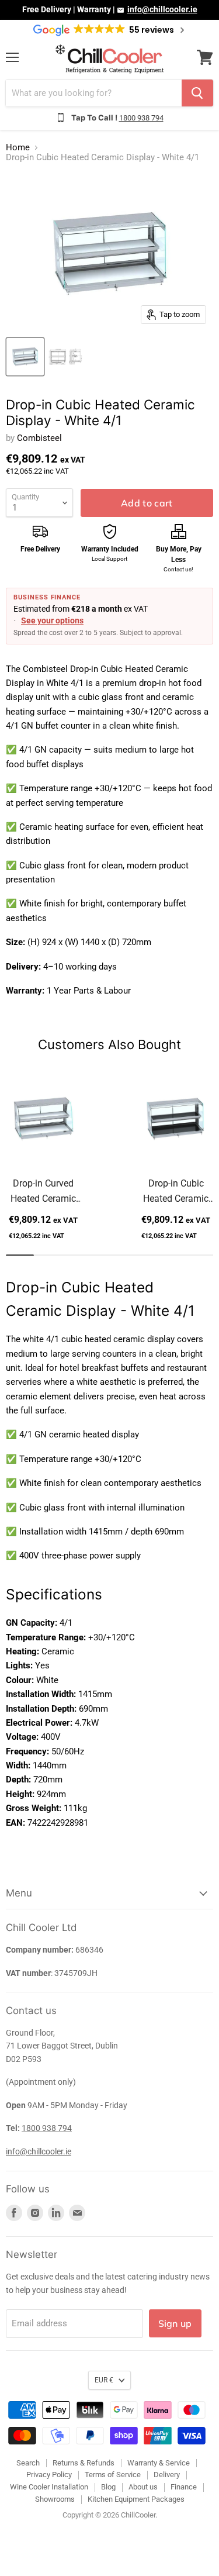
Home (18, 148)
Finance (184, 2487)
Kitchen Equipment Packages (136, 2499)
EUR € (104, 2380)
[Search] (197, 93)
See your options (52, 620)
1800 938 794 (141, 118)
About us (143, 2487)
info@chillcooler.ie (162, 9)
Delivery (167, 2475)
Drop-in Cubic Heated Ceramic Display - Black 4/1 (176, 1192)
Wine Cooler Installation (49, 2487)
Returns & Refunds (84, 2463)
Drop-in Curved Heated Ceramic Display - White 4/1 (43, 1192)
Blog (108, 2487)
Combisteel (39, 438)
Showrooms (55, 2499)
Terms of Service (113, 2475)
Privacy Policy (49, 2475)
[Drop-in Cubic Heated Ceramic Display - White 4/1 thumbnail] (25, 357)
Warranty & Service (159, 2463)
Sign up (175, 2323)
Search (28, 2463)
